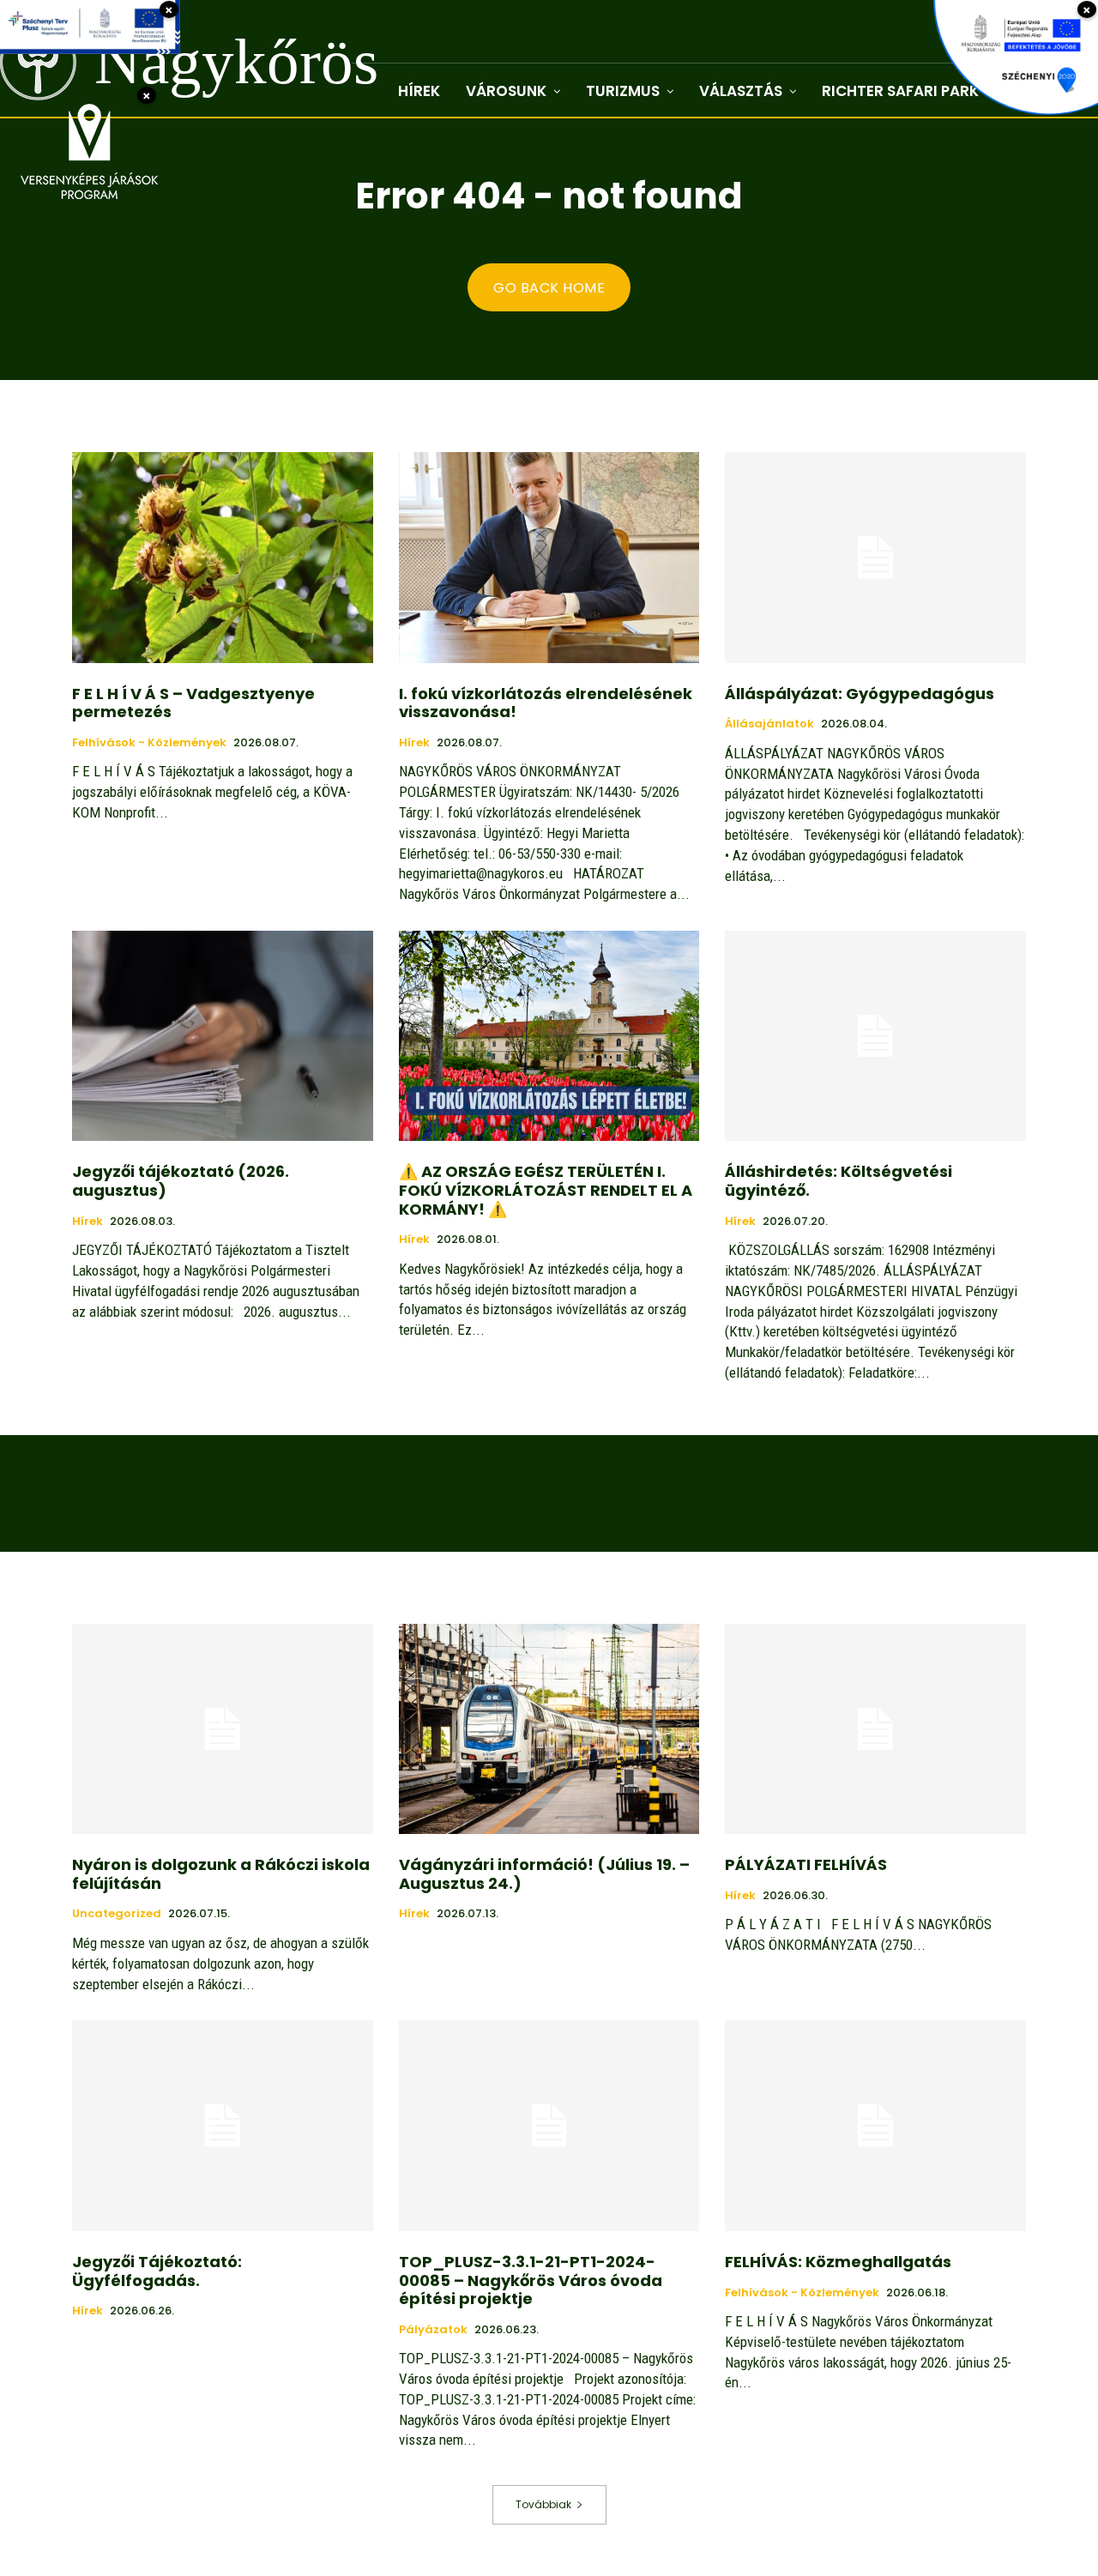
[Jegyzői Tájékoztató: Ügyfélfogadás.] (223, 2125)
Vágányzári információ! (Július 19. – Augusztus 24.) (544, 1874)
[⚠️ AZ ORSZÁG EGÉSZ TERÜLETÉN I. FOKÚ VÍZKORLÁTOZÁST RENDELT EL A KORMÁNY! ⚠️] (549, 1036)
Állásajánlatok (769, 724)
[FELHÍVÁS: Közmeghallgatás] (875, 2125)
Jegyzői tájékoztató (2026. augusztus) (181, 1181)
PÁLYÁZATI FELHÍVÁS (806, 1864)
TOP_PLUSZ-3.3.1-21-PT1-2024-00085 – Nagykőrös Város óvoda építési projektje (531, 2280)
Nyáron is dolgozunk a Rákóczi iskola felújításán (221, 1874)
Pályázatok (433, 2330)
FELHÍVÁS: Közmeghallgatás (838, 2262)
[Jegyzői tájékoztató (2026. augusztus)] (223, 1036)
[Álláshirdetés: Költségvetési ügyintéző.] (875, 1036)
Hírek (414, 743)
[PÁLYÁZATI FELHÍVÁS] (875, 1729)
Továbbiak (543, 2504)
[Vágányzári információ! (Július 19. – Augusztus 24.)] (549, 1729)
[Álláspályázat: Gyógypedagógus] (875, 557)
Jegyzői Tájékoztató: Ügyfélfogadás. (157, 2271)
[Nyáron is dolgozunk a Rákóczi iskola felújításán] (223, 1729)
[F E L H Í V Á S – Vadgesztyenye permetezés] (223, 557)
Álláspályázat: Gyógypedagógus (860, 694)
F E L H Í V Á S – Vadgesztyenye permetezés (193, 703)
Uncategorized (117, 1914)
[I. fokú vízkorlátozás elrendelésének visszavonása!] (549, 557)
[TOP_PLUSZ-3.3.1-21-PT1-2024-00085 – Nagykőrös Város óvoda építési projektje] (549, 2125)
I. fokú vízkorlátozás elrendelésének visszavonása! (546, 703)
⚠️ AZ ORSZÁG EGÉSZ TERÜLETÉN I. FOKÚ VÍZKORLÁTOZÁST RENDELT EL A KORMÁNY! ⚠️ (546, 1190)
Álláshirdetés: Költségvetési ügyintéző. (839, 1181)
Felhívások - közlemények (149, 743)
